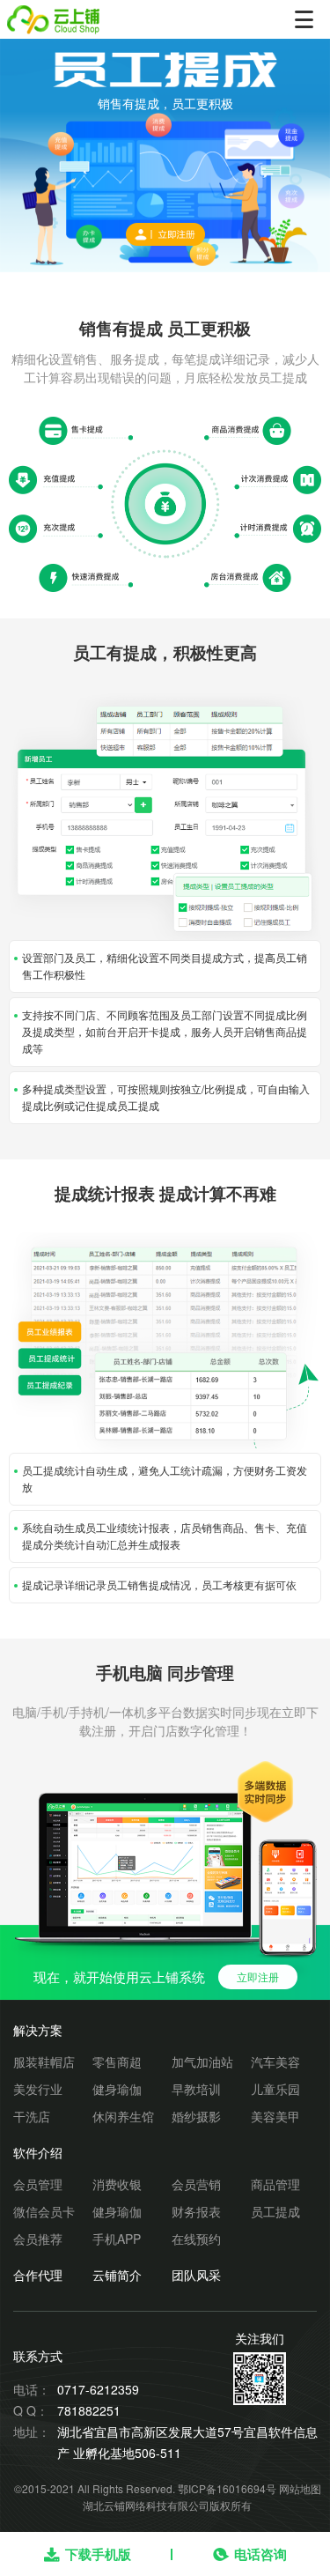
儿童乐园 (275, 2089)
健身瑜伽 (117, 2089)
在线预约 (196, 2239)
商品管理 (275, 2184)
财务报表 (196, 2211)
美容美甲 (275, 2116)
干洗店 (32, 2116)
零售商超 (117, 2062)
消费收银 (117, 2184)
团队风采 (196, 2275)
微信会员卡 (44, 2211)
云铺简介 (117, 2275)
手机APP (117, 2239)
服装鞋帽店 (44, 2062)
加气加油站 (202, 2062)
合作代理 (38, 2275)
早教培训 (196, 2089)
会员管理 (38, 2184)
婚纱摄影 (196, 2116)
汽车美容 (275, 2062)
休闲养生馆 (123, 2116)
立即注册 (258, 1976)
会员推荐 (38, 2239)
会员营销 (196, 2184)
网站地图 (300, 2488)
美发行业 (38, 2089)
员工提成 (275, 2211)
